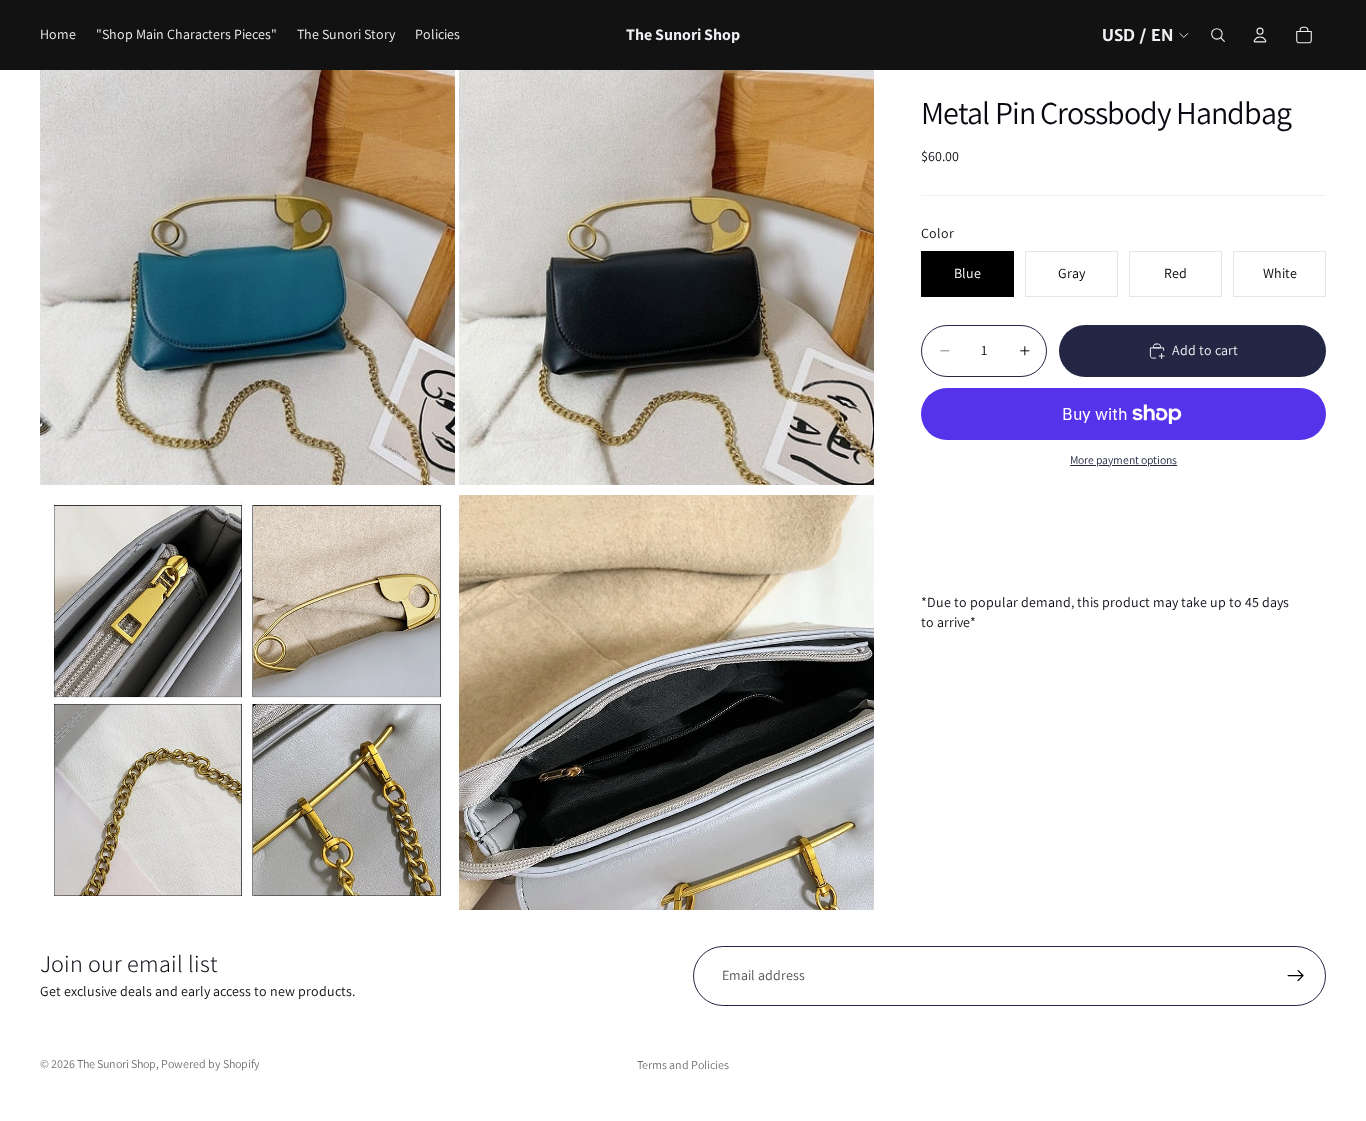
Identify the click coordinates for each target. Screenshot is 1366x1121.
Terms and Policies (683, 1064)
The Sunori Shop (116, 1063)
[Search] (1218, 35)
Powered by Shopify (210, 1063)
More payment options (1123, 459)
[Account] (1260, 35)
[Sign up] (1296, 976)
